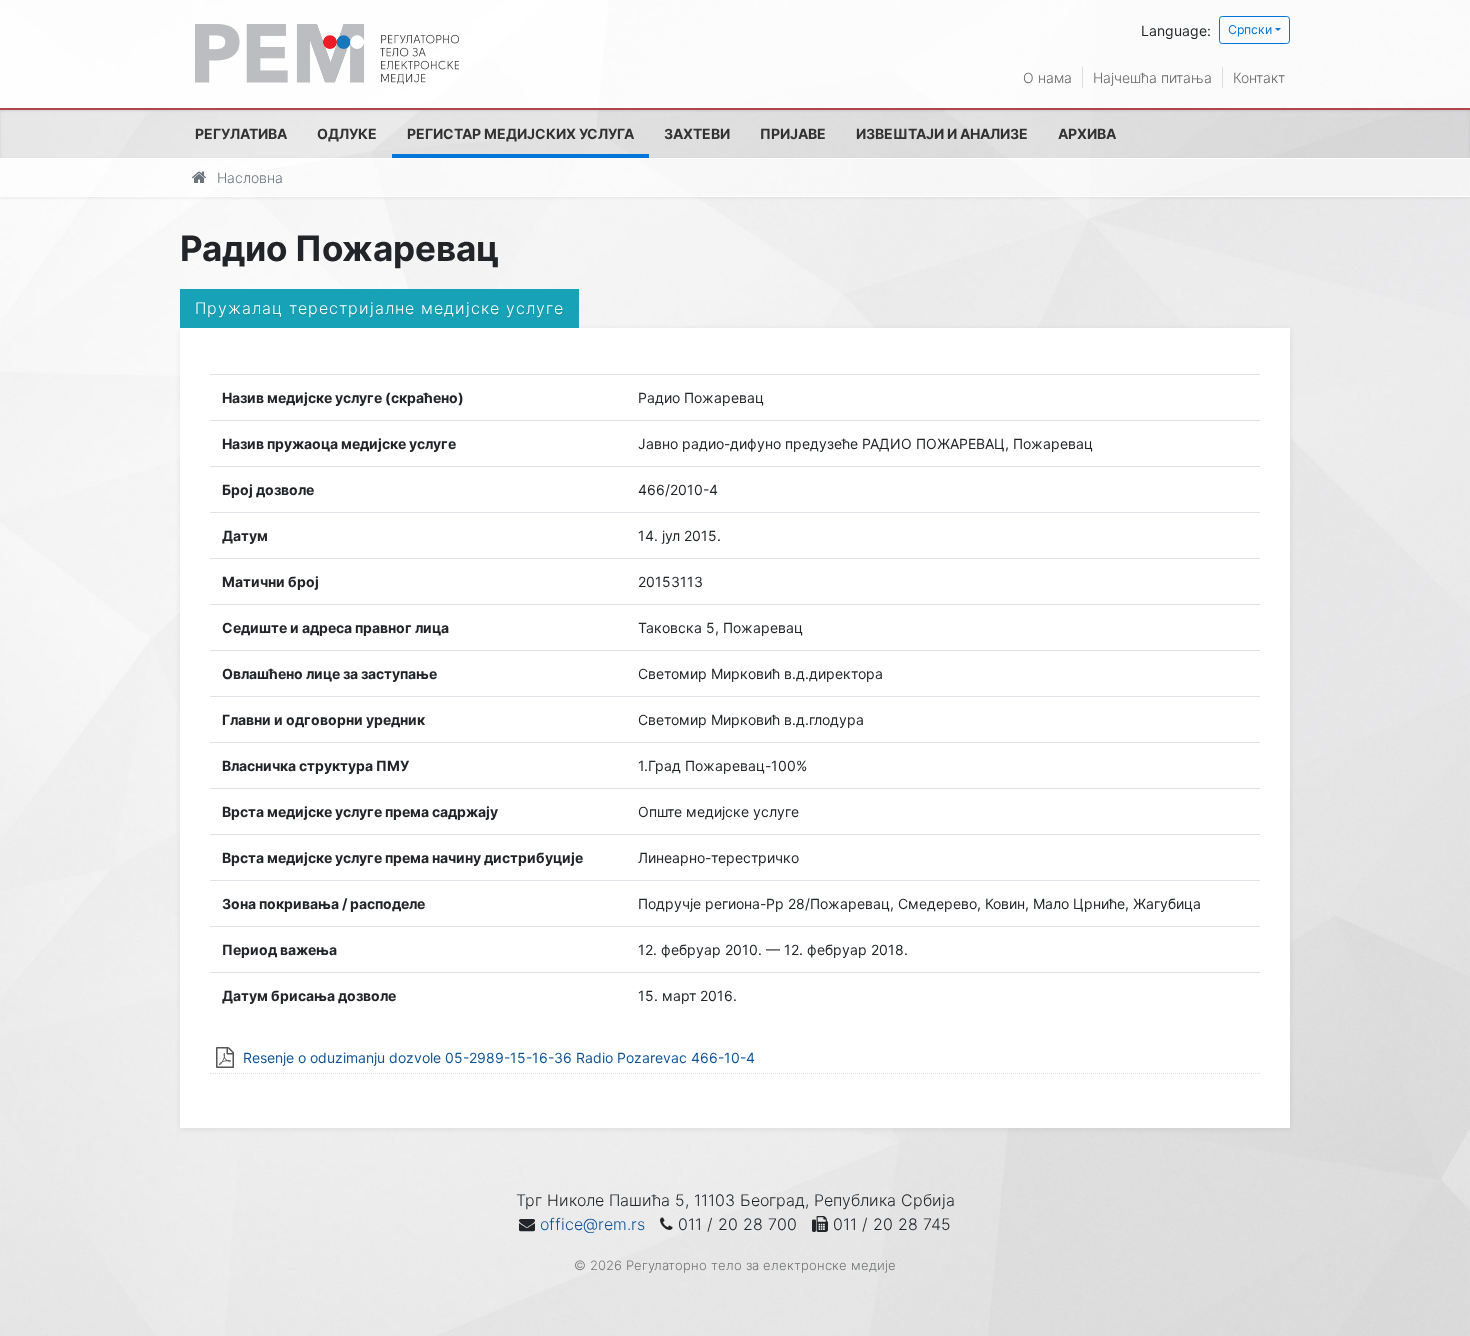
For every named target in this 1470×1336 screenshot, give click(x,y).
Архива (1087, 133)
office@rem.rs (592, 1224)
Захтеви (697, 133)
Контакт (1259, 77)
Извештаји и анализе (942, 133)
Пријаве (793, 133)
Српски (1250, 29)
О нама (1047, 77)
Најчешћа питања (1152, 77)
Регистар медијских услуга (520, 133)
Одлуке (347, 133)
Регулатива (241, 133)
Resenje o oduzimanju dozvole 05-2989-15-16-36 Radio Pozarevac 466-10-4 (499, 1057)
